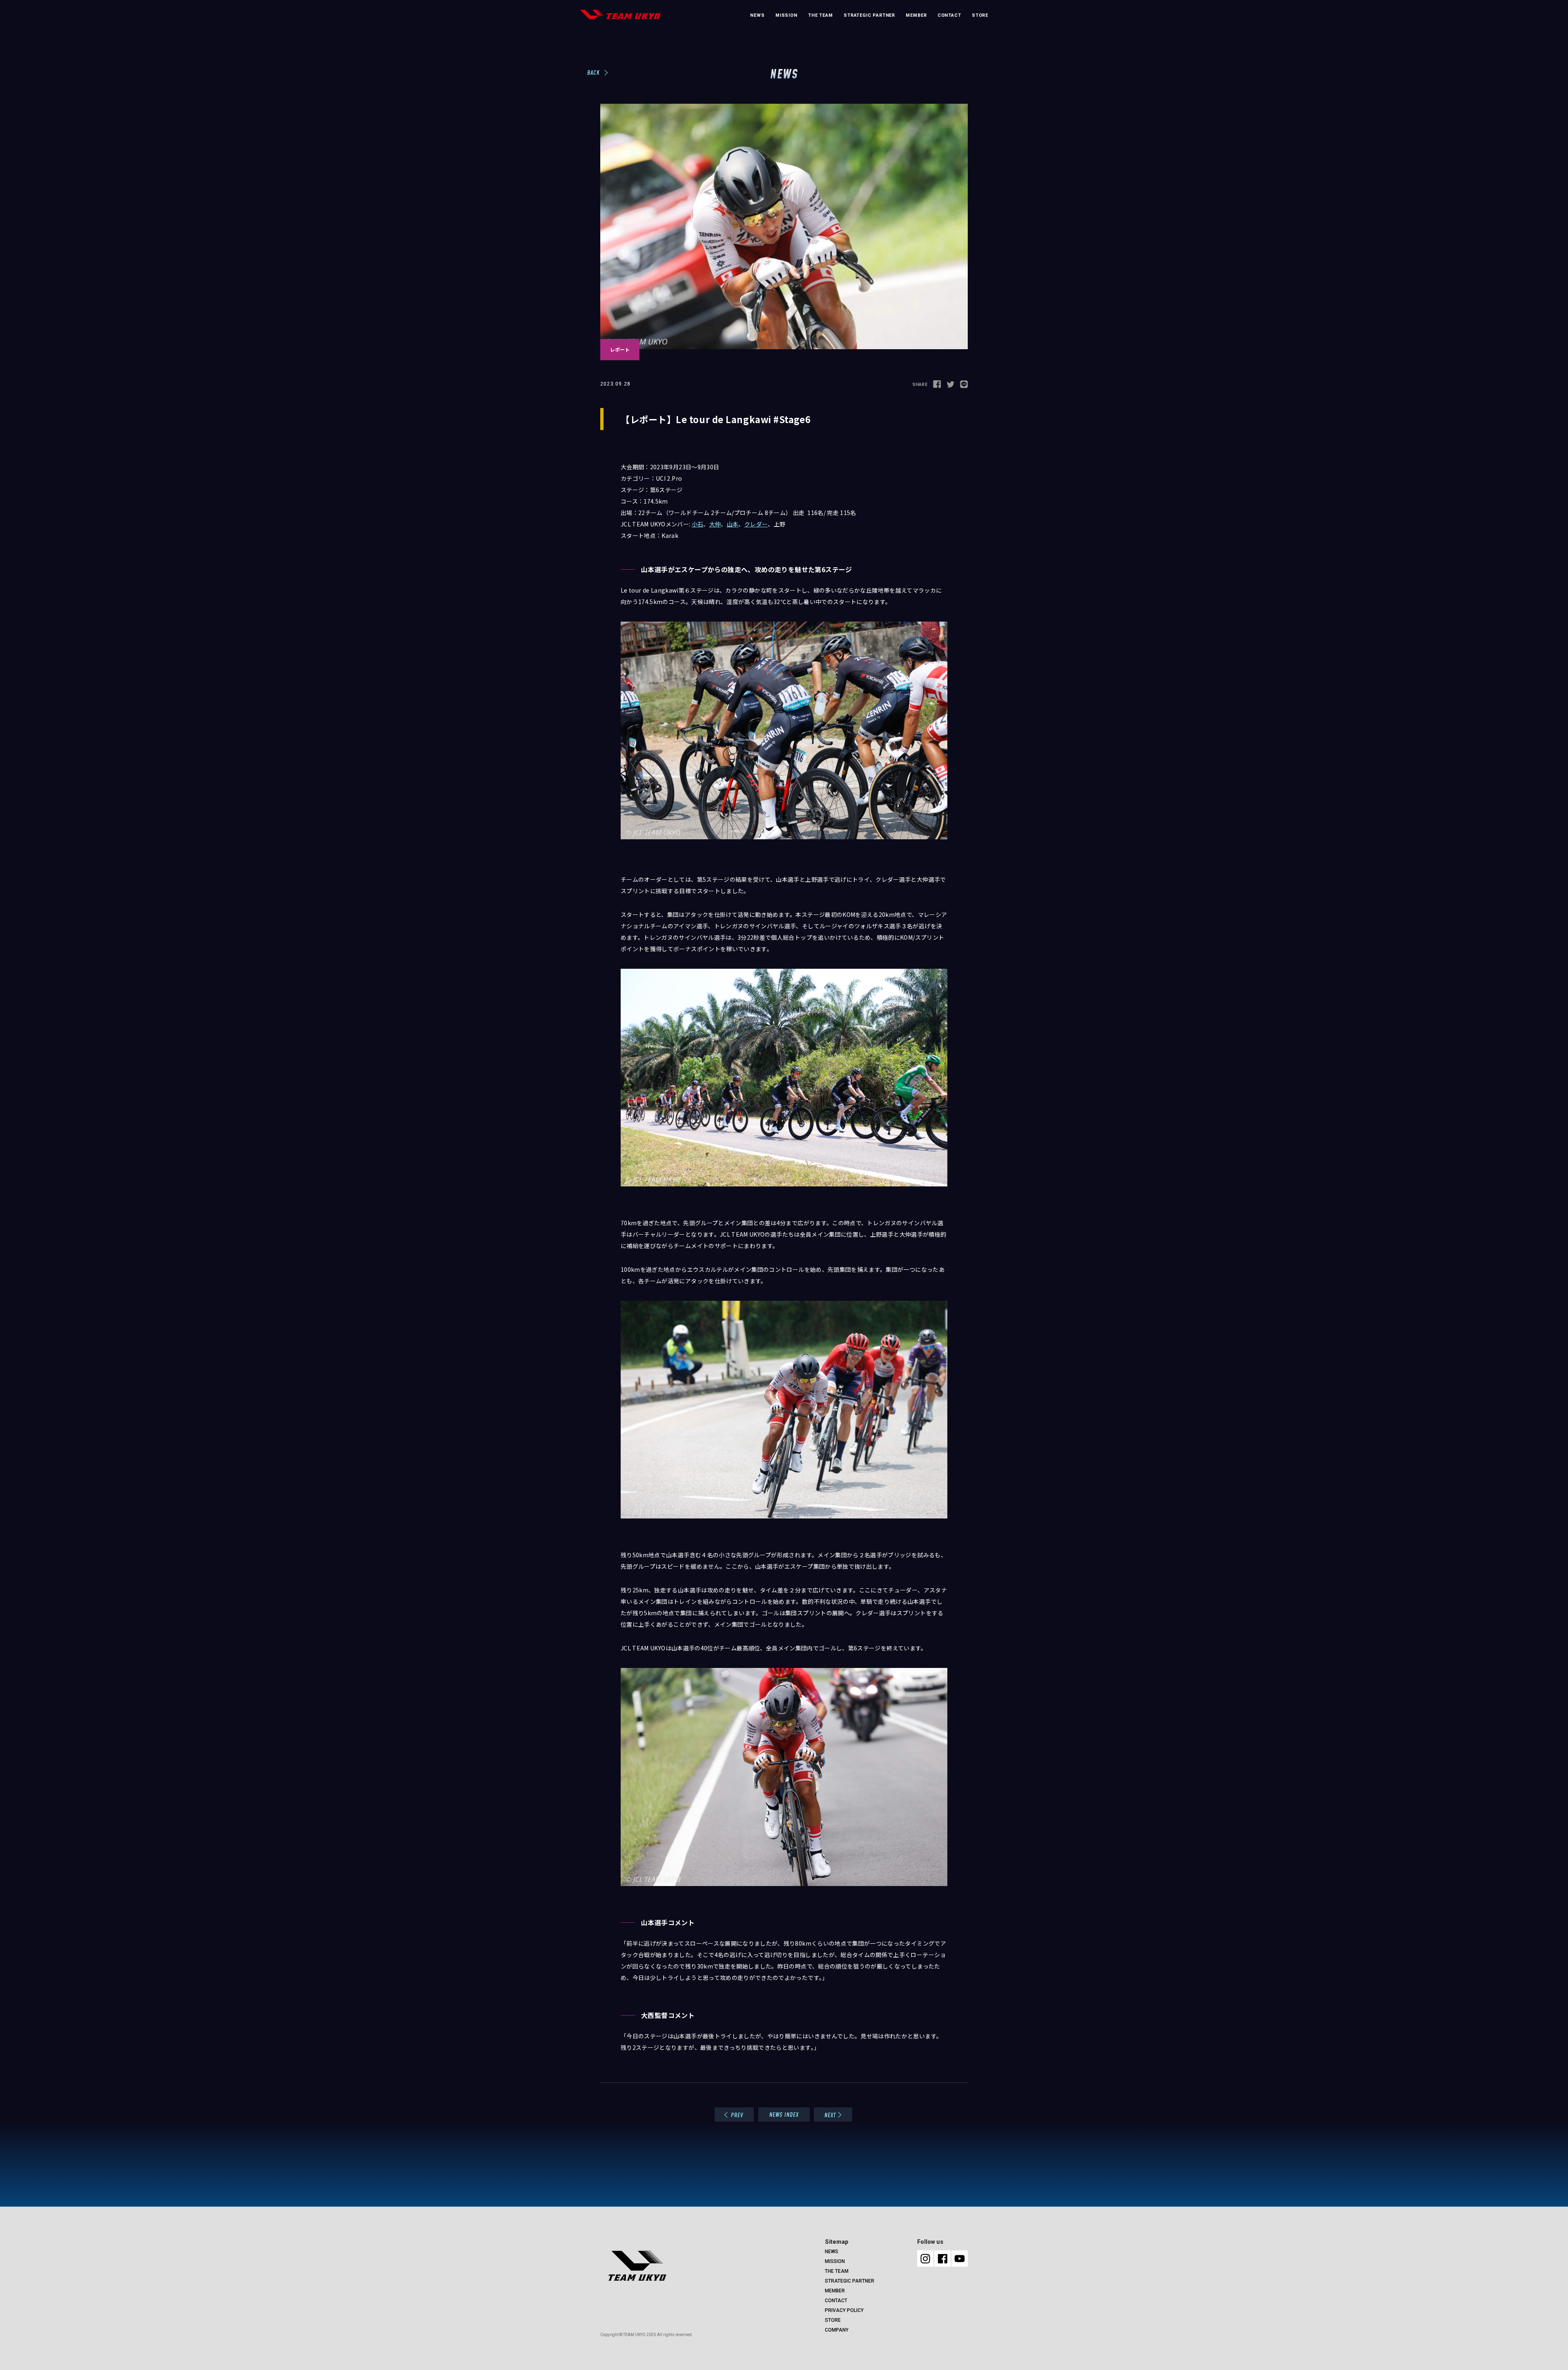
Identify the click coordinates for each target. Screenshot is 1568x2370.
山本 (733, 524)
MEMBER (916, 15)
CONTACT (949, 15)
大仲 (715, 524)
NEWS (757, 15)
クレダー (756, 524)
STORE (980, 15)
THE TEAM (821, 15)
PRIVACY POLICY (844, 2310)
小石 (698, 524)
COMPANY (837, 2330)
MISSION (786, 15)
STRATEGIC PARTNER (869, 15)
